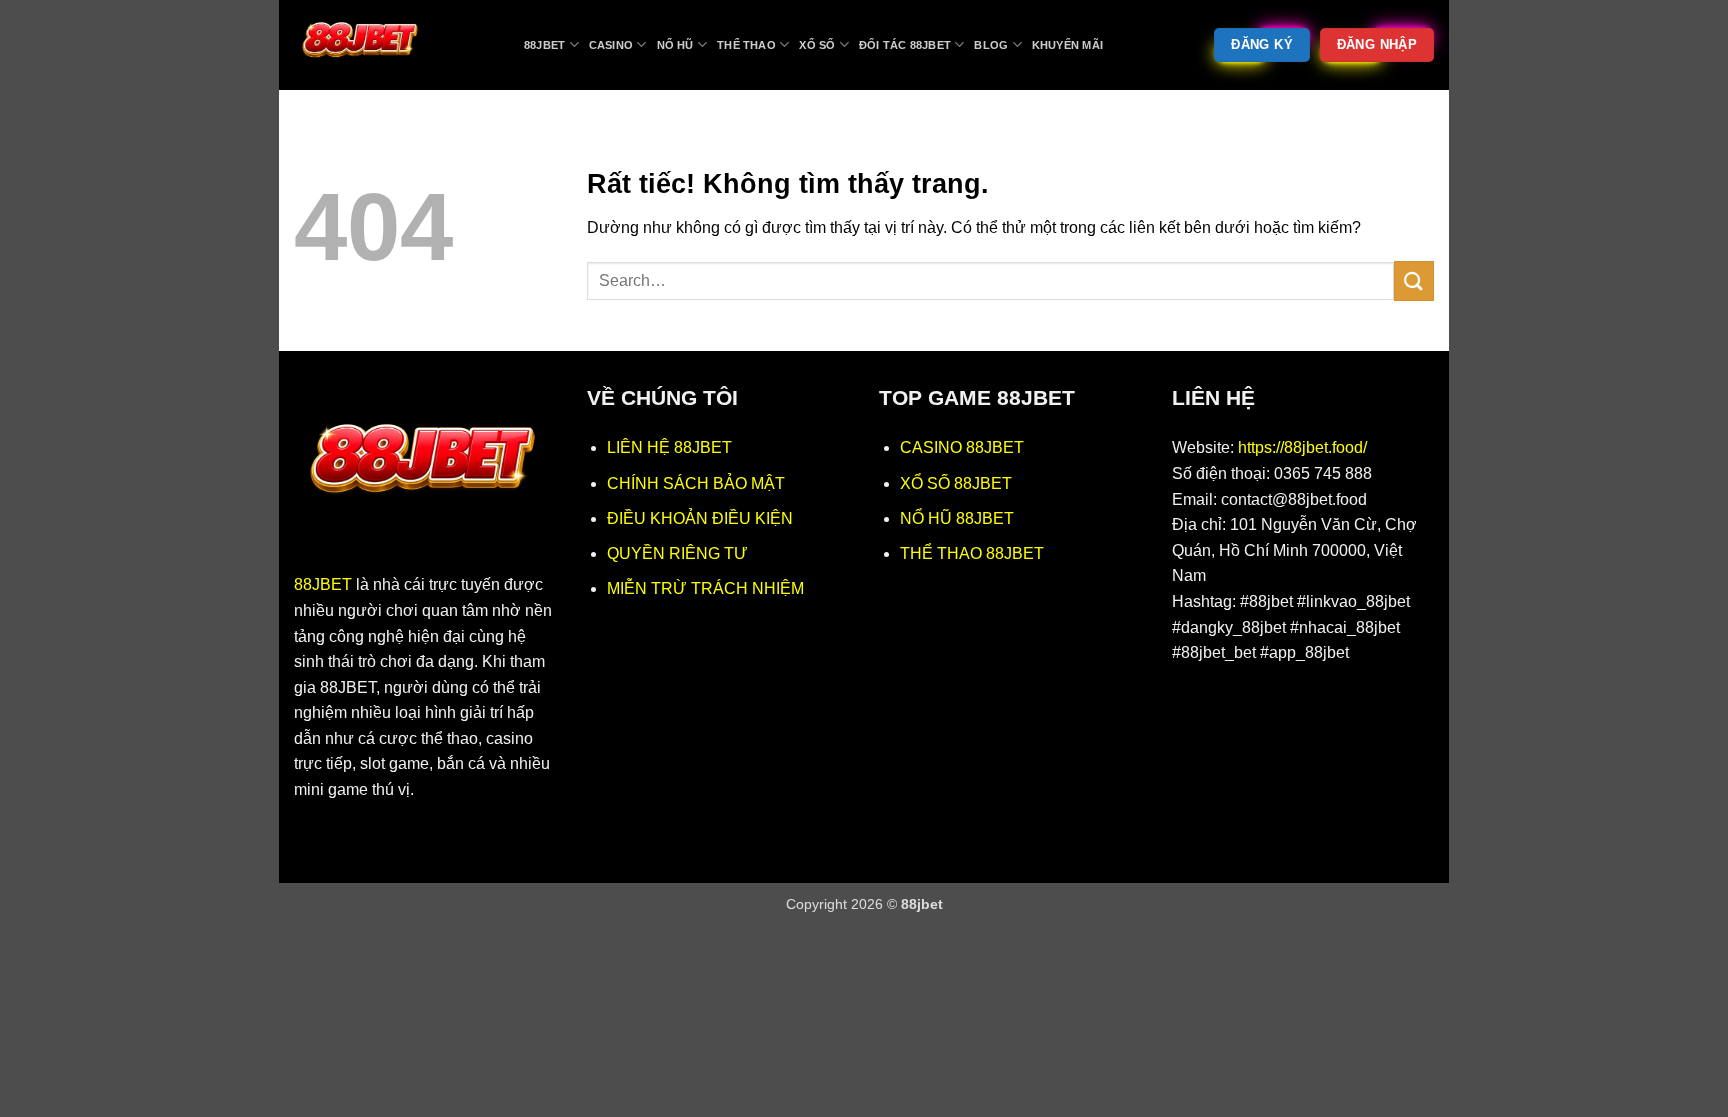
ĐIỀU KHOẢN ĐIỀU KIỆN (700, 518)
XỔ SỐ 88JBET (956, 483)
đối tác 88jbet (905, 45)
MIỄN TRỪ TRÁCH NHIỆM (705, 588)
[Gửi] (1414, 280)
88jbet (544, 45)
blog (991, 45)
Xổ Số (817, 45)
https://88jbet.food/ (1302, 447)
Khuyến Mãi (1067, 45)
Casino (611, 45)
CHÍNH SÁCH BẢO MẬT (696, 483)
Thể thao (746, 45)
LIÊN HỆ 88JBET (669, 447)
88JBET (323, 584)
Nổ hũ (675, 45)
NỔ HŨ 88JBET (957, 518)
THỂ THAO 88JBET (972, 553)
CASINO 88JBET (962, 447)
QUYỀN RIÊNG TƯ (677, 553)
